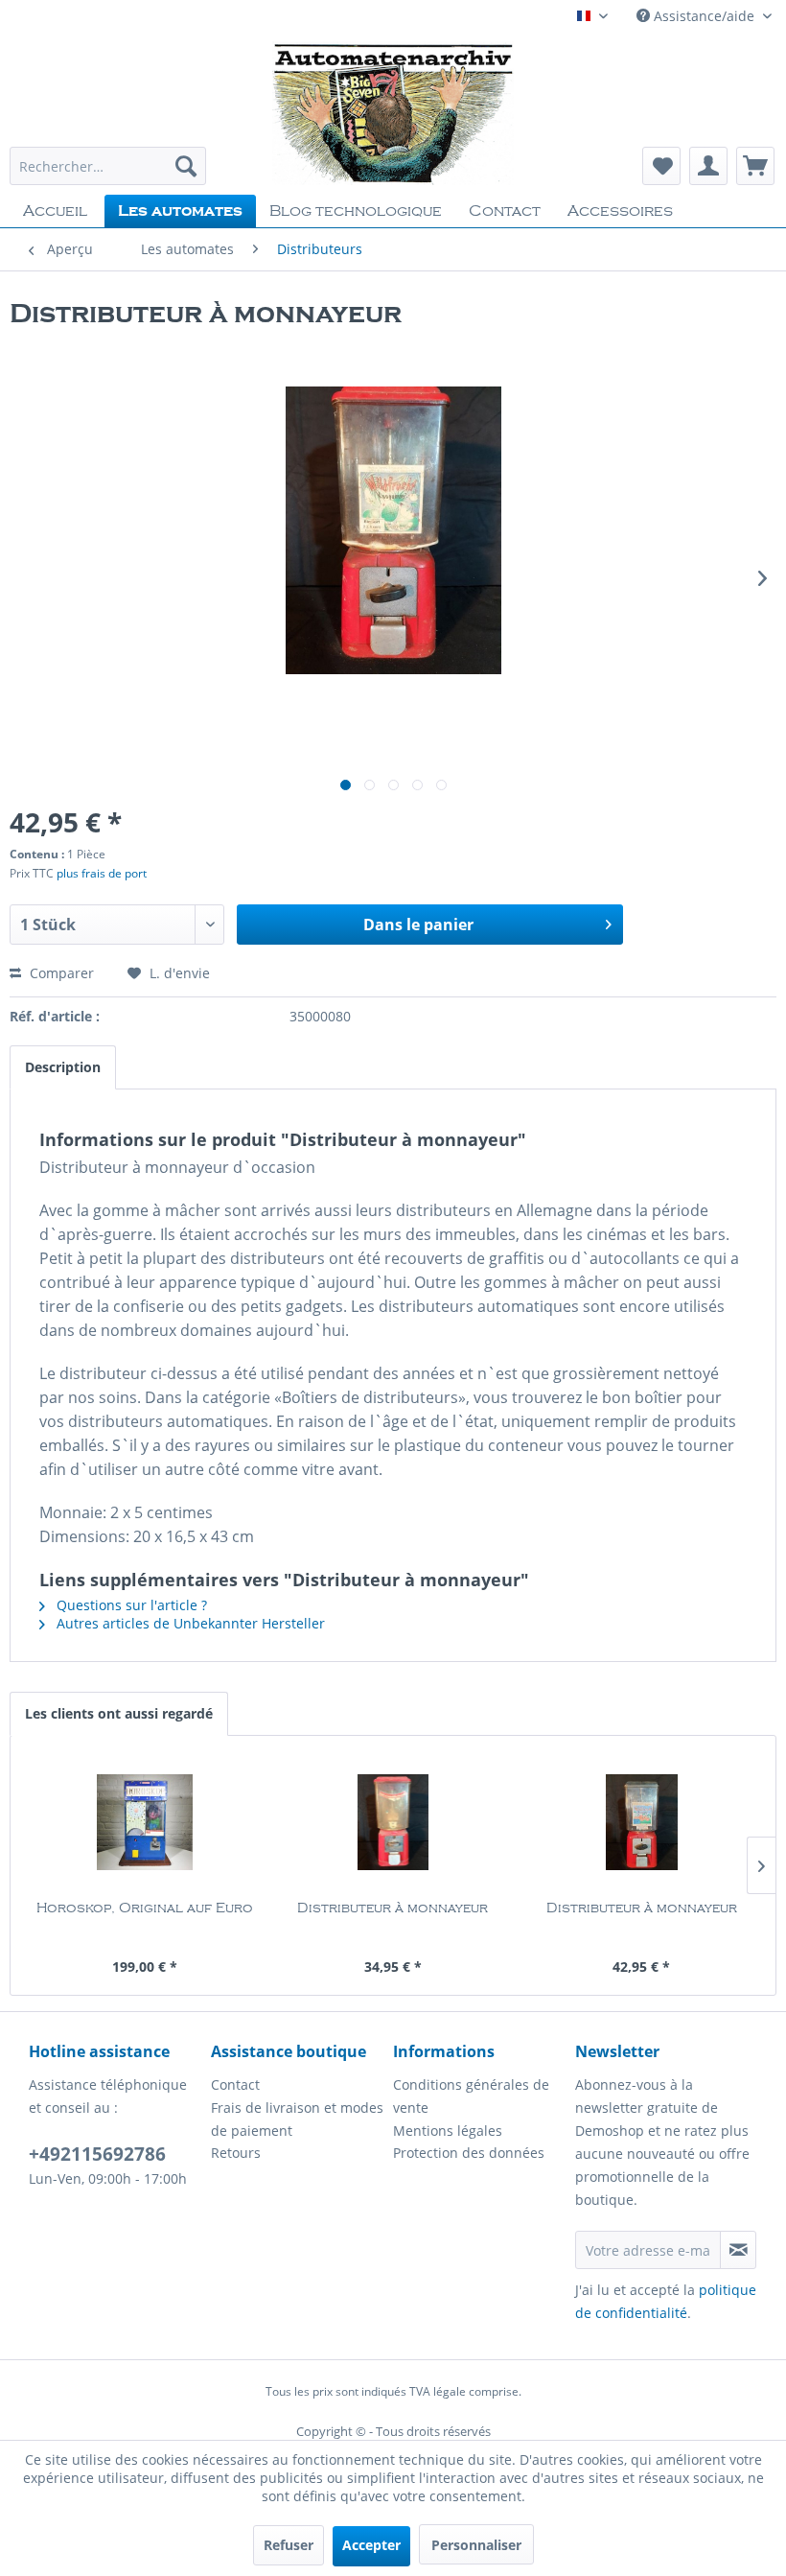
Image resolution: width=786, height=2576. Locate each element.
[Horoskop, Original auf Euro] (144, 1822)
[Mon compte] (708, 166)
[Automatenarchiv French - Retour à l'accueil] (393, 113)
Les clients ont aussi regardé (119, 1713)
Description (63, 1067)
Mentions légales (448, 2131)
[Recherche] (186, 166)
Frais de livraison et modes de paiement (297, 2119)
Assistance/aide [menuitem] (704, 16)
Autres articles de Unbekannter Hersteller (189, 1623)
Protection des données (469, 2153)
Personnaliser (476, 2545)
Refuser (289, 2545)
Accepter (371, 2545)
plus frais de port (102, 873)
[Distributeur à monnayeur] (393, 1822)
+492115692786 (97, 2154)
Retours (236, 2153)
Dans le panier (418, 925)
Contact (235, 2084)
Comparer (60, 973)
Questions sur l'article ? (130, 1605)
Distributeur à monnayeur (393, 1909)
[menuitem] (108, 166)
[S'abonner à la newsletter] (738, 2250)
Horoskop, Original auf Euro (145, 1909)
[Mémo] (661, 166)
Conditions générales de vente (471, 2096)
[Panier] (755, 166)
